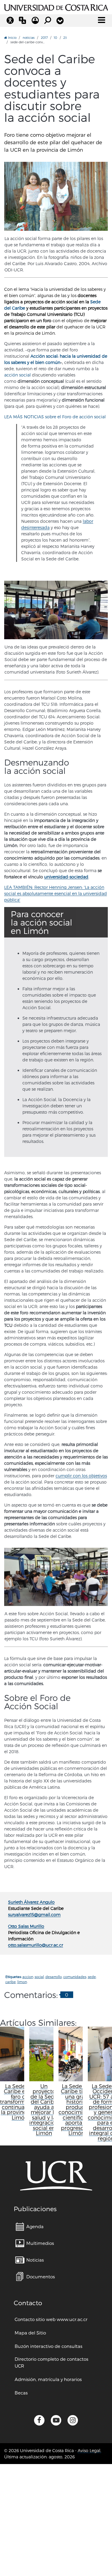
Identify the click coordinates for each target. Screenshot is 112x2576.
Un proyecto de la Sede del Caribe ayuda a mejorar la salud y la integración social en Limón (44, 2109)
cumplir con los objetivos (81, 1476)
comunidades (75, 1977)
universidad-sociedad (66, 877)
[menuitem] (30, 2227)
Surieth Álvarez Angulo (31, 1902)
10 (55, 37)
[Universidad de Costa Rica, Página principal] (56, 7)
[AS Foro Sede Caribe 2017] (56, 1577)
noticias (29, 37)
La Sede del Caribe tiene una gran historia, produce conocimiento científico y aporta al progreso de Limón (76, 2109)
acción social (17, 375)
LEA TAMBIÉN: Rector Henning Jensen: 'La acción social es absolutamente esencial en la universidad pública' (56, 893)
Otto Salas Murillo (26, 1926)
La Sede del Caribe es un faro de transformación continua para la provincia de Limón (20, 2102)
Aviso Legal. (89, 2450)
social (39, 1977)
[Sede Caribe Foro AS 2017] (56, 610)
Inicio (12, 37)
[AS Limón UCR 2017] (56, 196)
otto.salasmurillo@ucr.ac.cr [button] (36, 1945)
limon (22, 1982)
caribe (11, 1982)
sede (92, 1977)
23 (65, 37)
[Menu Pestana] (60, 21)
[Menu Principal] (102, 20)
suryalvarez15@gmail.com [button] (34, 1915)
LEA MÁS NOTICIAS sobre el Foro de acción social (55, 417)
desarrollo (54, 1977)
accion (28, 1977)
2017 (44, 37)
